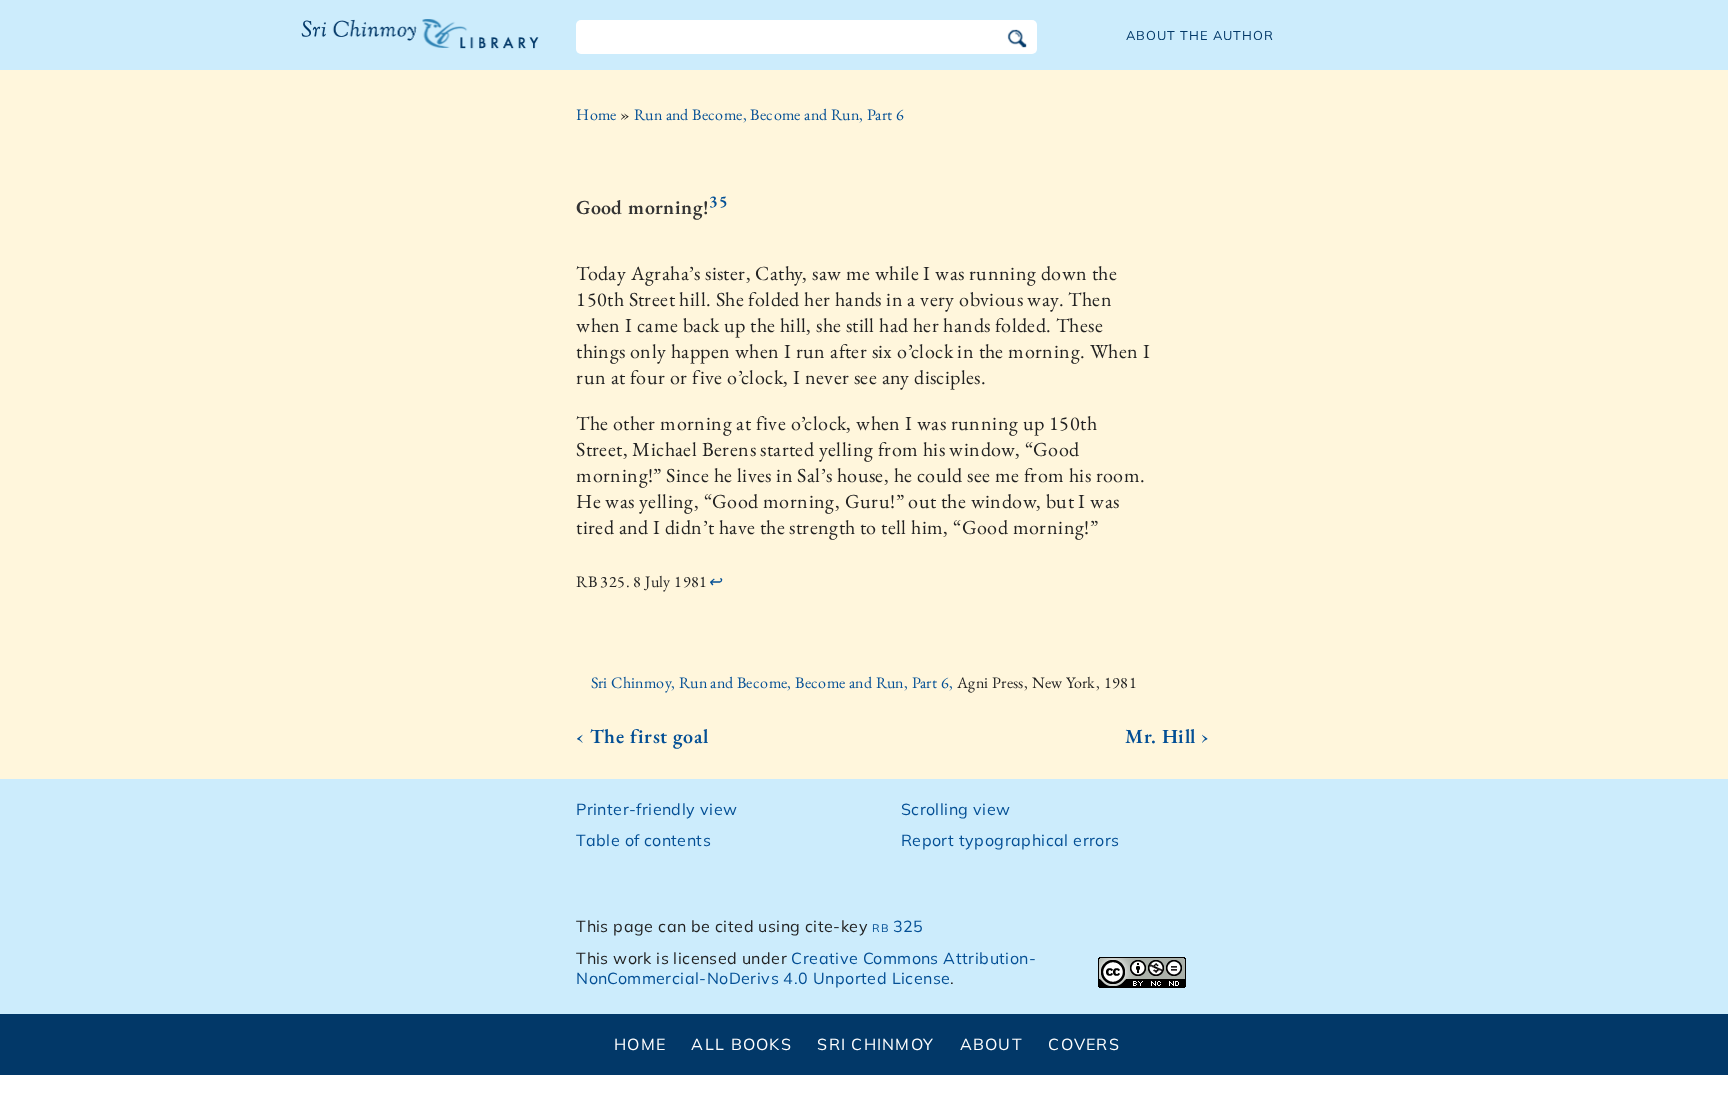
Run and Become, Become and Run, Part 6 (769, 114)
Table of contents (643, 840)
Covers (1084, 1044)
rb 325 (897, 926)
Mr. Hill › (1167, 736)
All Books (741, 1044)
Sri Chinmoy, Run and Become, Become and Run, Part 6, (774, 682)
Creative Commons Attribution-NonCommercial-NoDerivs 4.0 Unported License (806, 968)
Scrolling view (956, 809)
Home (596, 114)
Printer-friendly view (656, 809)
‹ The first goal (642, 736)
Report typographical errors (1010, 840)
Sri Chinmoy (875, 1044)
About (991, 1044)
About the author (1200, 35)
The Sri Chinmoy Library (379, 46)
